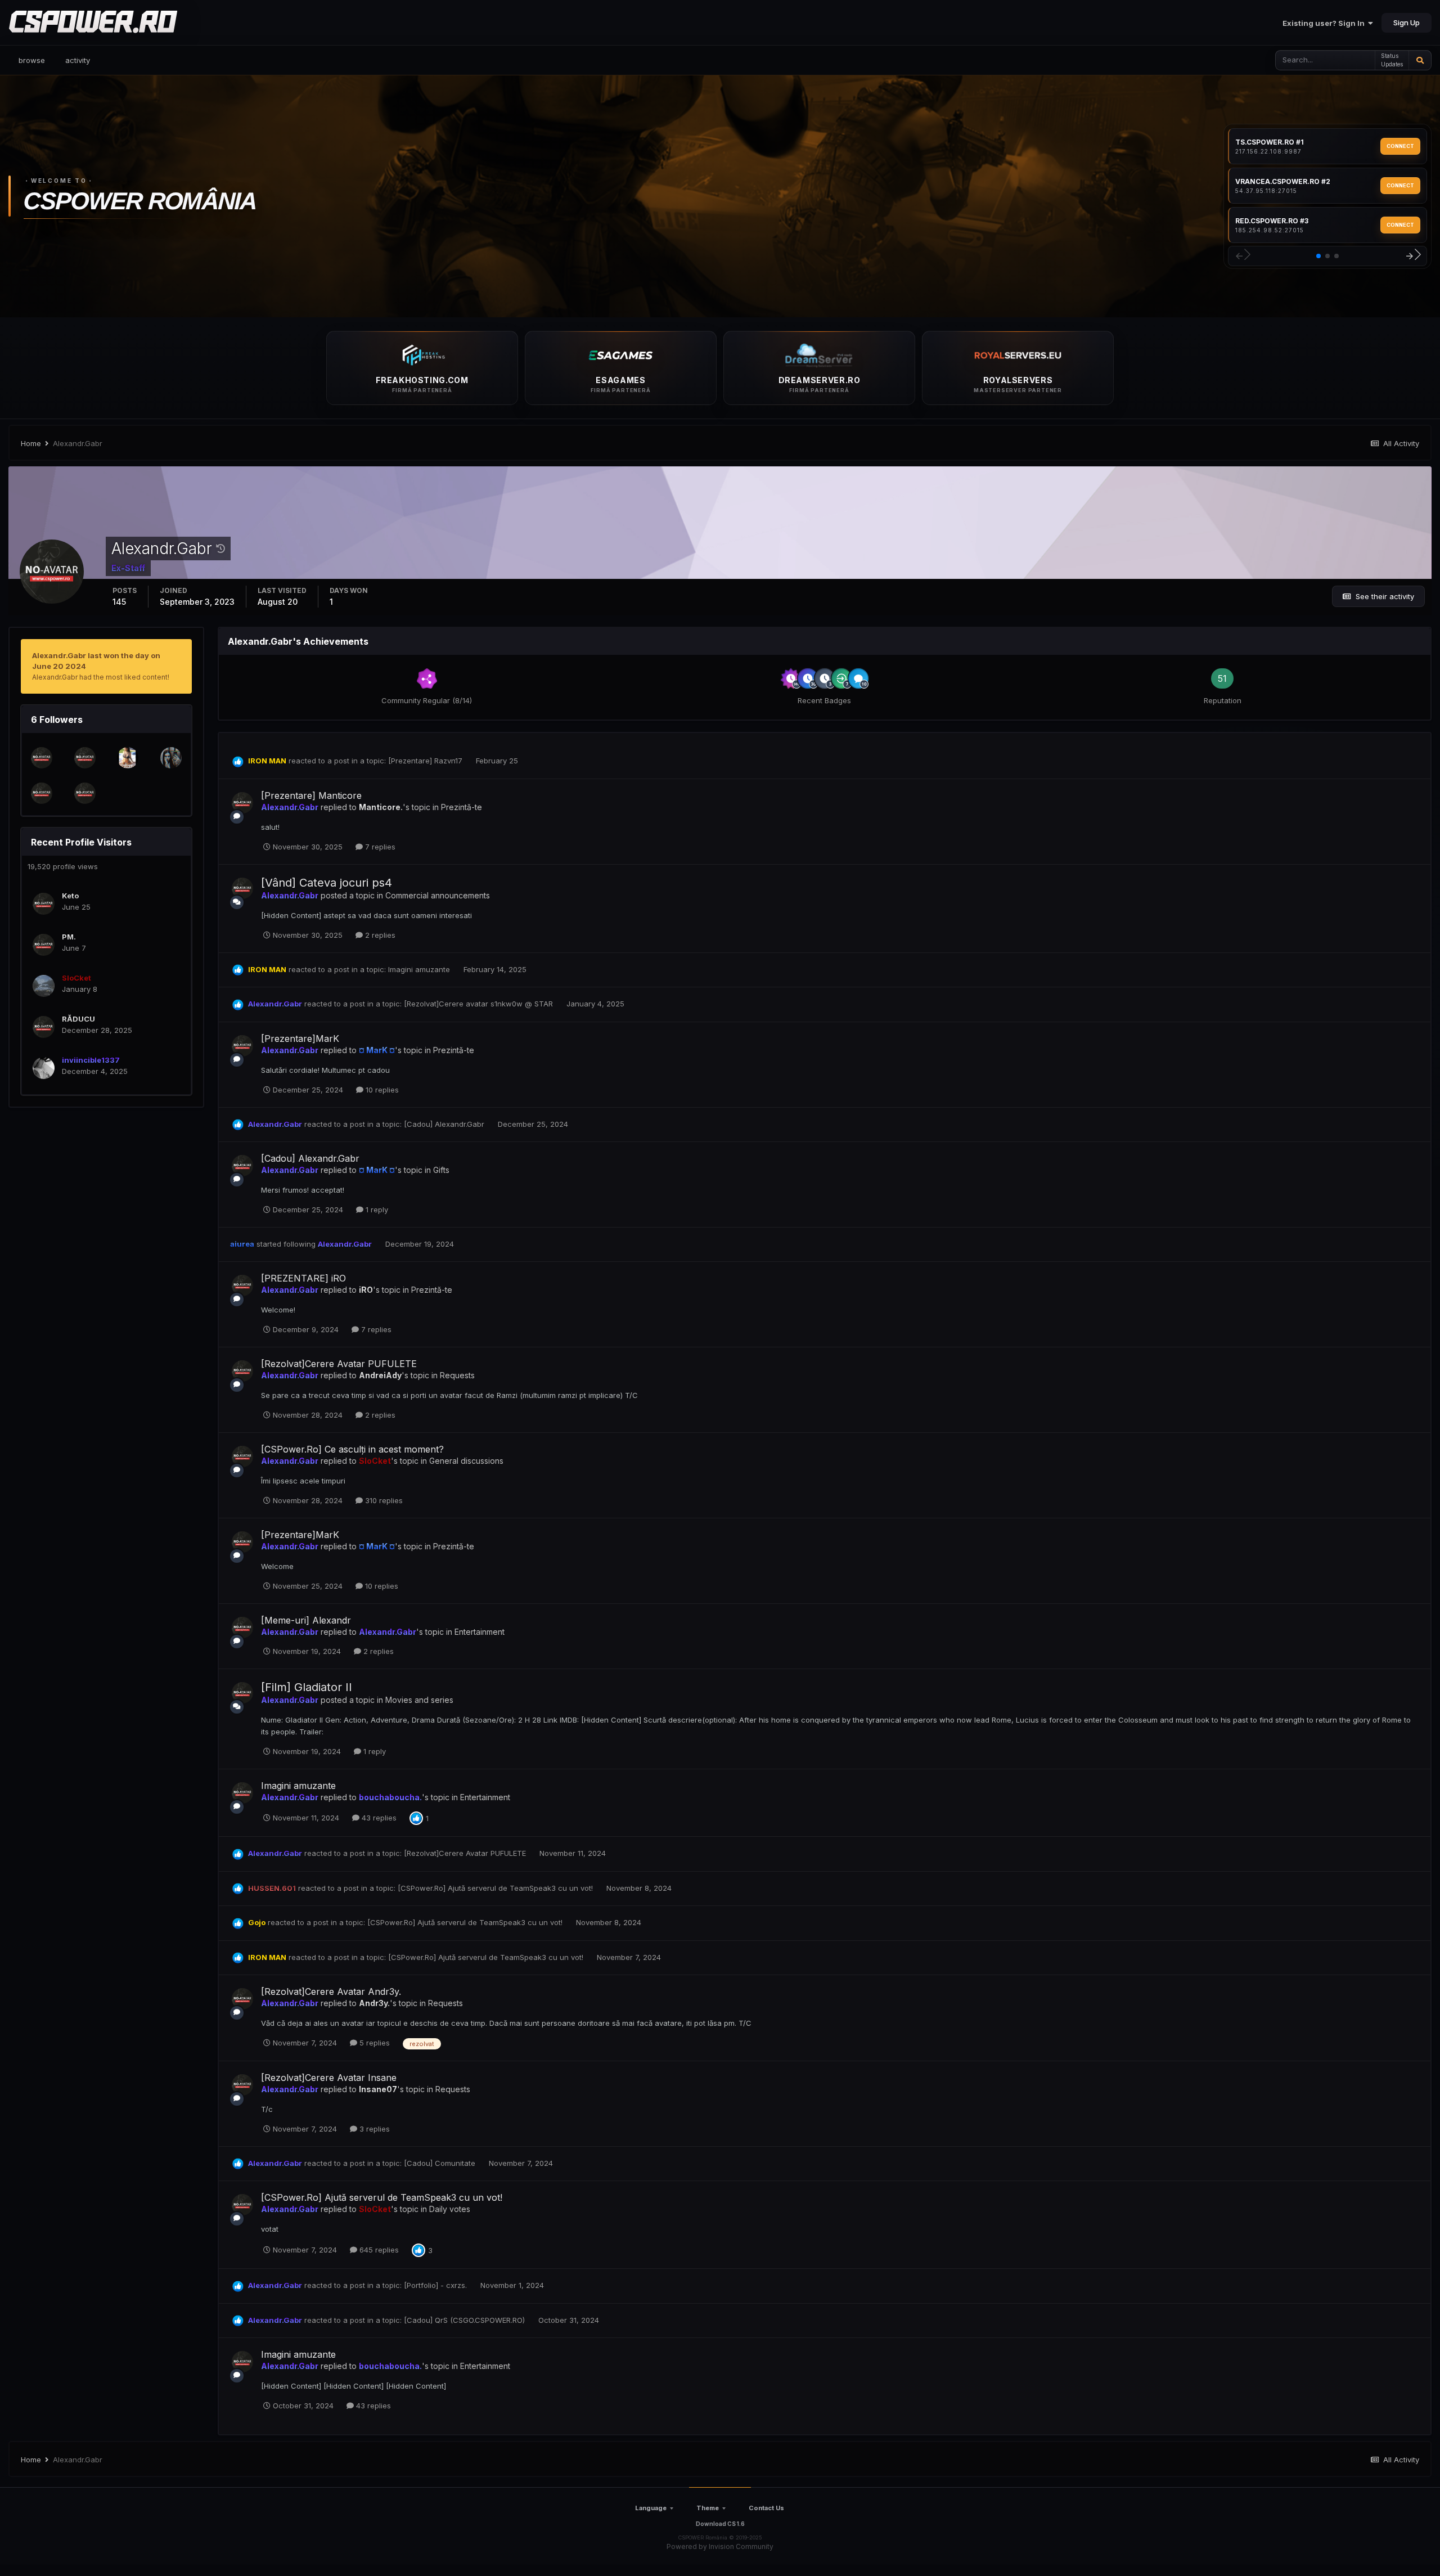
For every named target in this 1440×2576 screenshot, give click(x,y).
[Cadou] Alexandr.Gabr (445, 1124)
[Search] (1420, 60)
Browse (32, 60)
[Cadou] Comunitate (441, 2163)
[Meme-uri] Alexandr (306, 1620)
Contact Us (766, 2508)
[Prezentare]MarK (300, 1039)
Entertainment (480, 1632)
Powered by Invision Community (720, 2546)
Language (651, 2508)
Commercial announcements (438, 895)
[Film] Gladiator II (307, 1687)
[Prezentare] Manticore (311, 795)
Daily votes (450, 2209)
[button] (1318, 256)
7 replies (379, 847)
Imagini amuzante (420, 969)
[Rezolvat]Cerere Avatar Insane (329, 2078)
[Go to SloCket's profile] (44, 986)
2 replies (379, 935)
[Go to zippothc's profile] (42, 793)
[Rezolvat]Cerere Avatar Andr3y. (331, 1991)
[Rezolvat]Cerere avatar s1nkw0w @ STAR (480, 1004)
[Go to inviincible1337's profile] (44, 1068)
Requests (457, 1375)
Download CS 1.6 (720, 2524)
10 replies (381, 1090)
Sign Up (1407, 23)
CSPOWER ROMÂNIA (140, 201)
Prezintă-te (462, 807)
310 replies (383, 1500)
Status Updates (1392, 60)
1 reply (376, 1210)
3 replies (373, 2129)
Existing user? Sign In (1325, 23)
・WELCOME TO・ (59, 181)
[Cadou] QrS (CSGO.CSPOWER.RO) (465, 2320)
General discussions (466, 1461)
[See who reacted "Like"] (416, 1818)
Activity (78, 60)
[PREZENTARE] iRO (303, 1278)
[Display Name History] (220, 549)
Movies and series (419, 1700)
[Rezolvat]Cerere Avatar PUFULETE (339, 1364)
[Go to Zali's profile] (42, 758)
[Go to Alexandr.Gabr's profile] (242, 803)
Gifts (441, 1170)
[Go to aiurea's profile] (85, 793)
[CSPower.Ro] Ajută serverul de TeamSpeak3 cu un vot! (496, 1888)
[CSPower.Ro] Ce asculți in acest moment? (352, 1449)
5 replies (373, 2043)
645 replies (378, 2250)
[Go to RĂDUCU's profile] (44, 1027)
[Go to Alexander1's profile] (85, 758)
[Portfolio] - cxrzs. (436, 2285)
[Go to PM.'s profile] (44, 945)
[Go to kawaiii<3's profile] (171, 758)
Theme (708, 2508)
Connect (1400, 146)
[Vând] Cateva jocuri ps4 (327, 883)
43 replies (378, 1818)
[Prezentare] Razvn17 (426, 761)
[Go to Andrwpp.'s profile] (128, 758)
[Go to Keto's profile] (44, 904)
